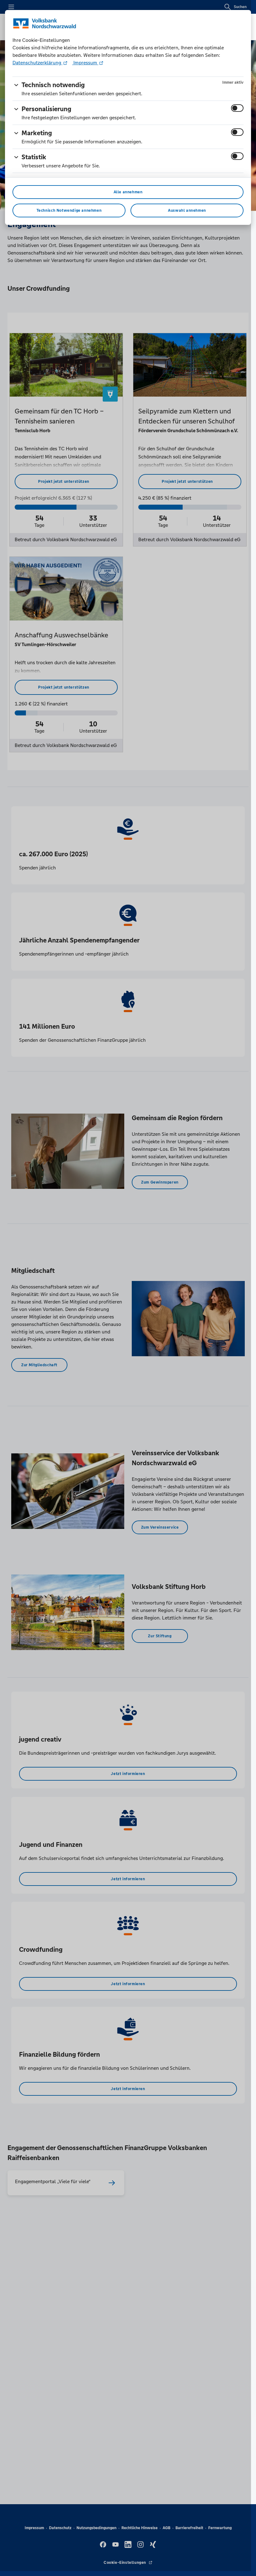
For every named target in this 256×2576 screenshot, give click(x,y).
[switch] (237, 108)
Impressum (85, 63)
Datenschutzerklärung (37, 63)
